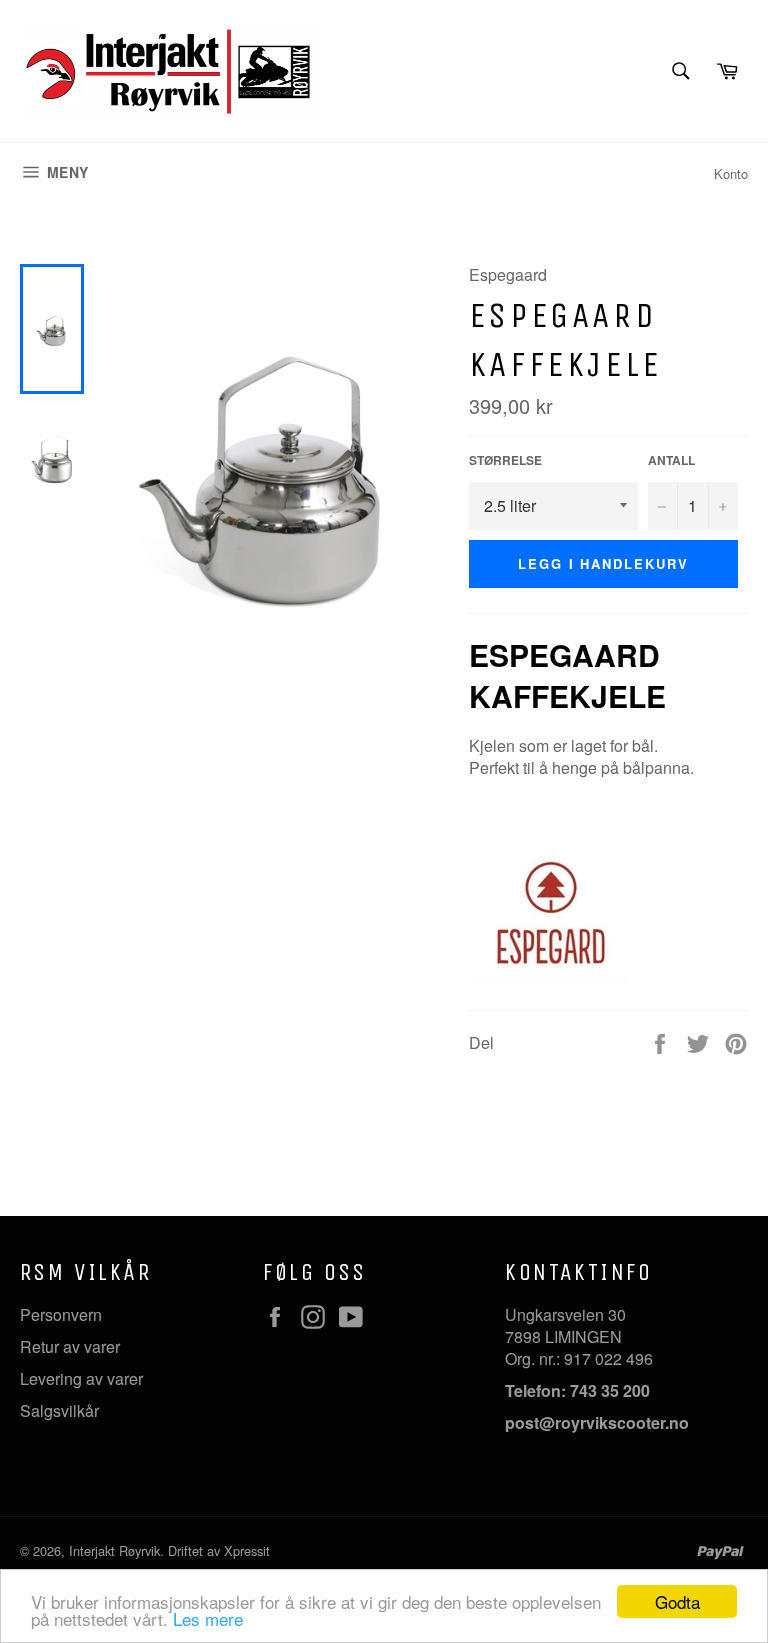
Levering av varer (81, 1378)
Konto (731, 173)
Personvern (61, 1314)
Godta (677, 1601)
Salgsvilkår (59, 1410)
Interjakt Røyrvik (114, 1550)
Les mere (208, 1618)
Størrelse (505, 460)
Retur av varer (70, 1346)
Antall (671, 460)
